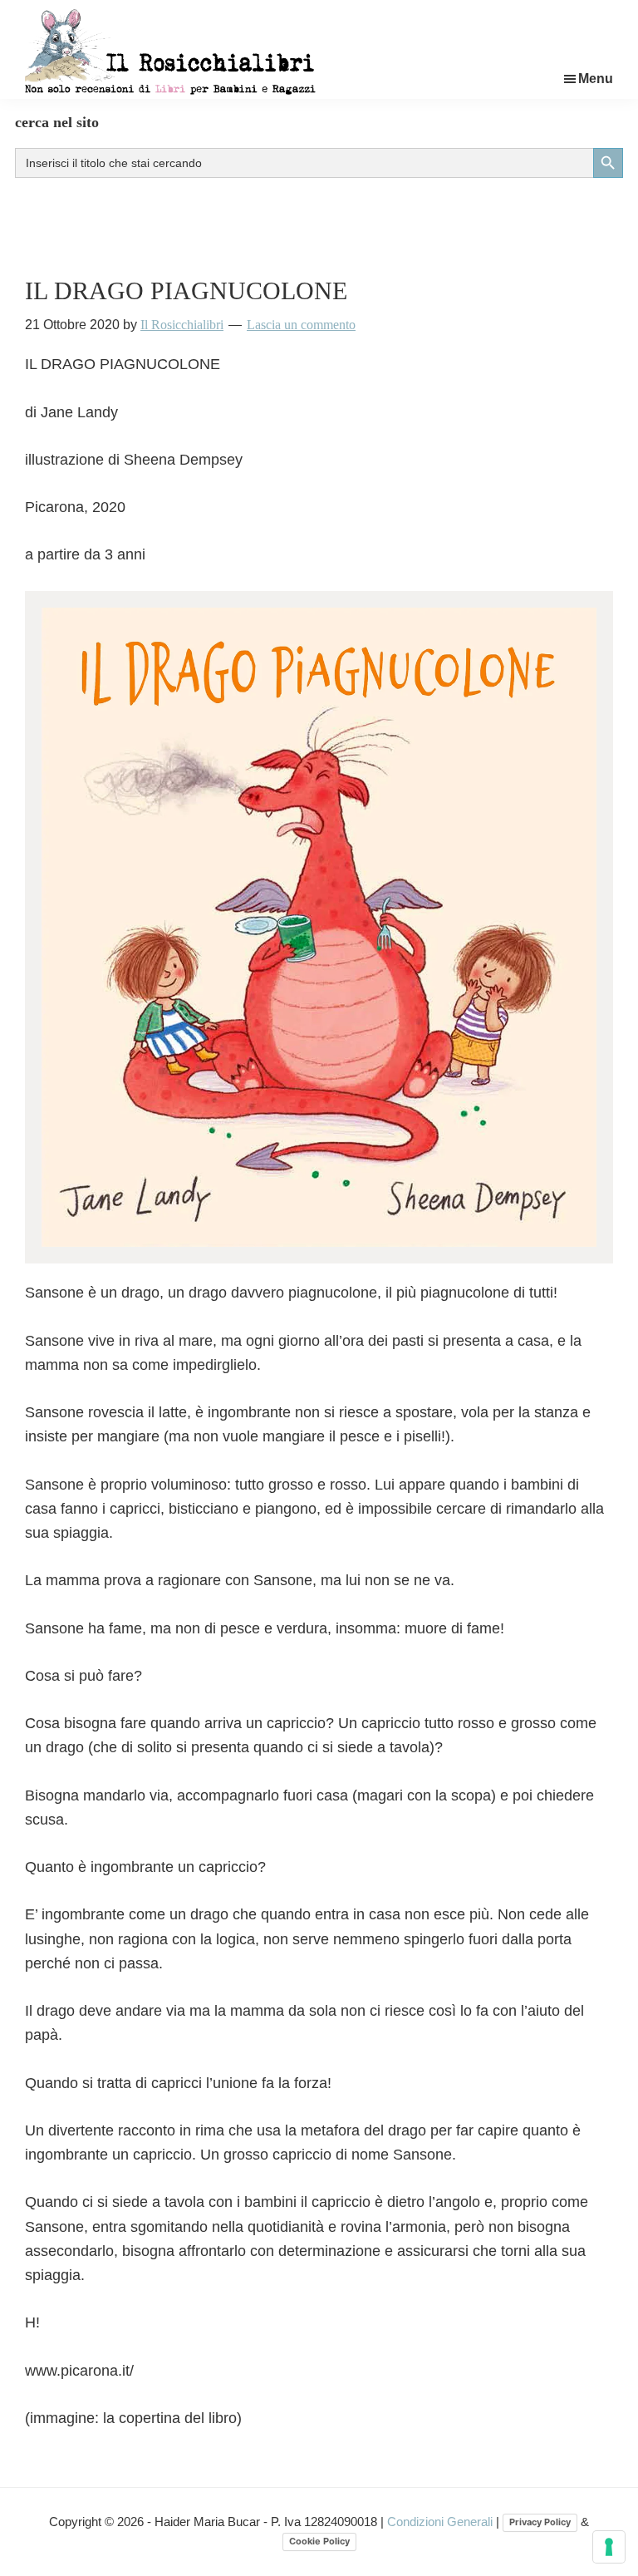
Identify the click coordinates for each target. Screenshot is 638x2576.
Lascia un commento (301, 325)
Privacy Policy (540, 2522)
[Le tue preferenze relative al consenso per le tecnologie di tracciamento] (609, 2547)
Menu (596, 79)
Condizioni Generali (442, 2522)
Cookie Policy (319, 2541)
